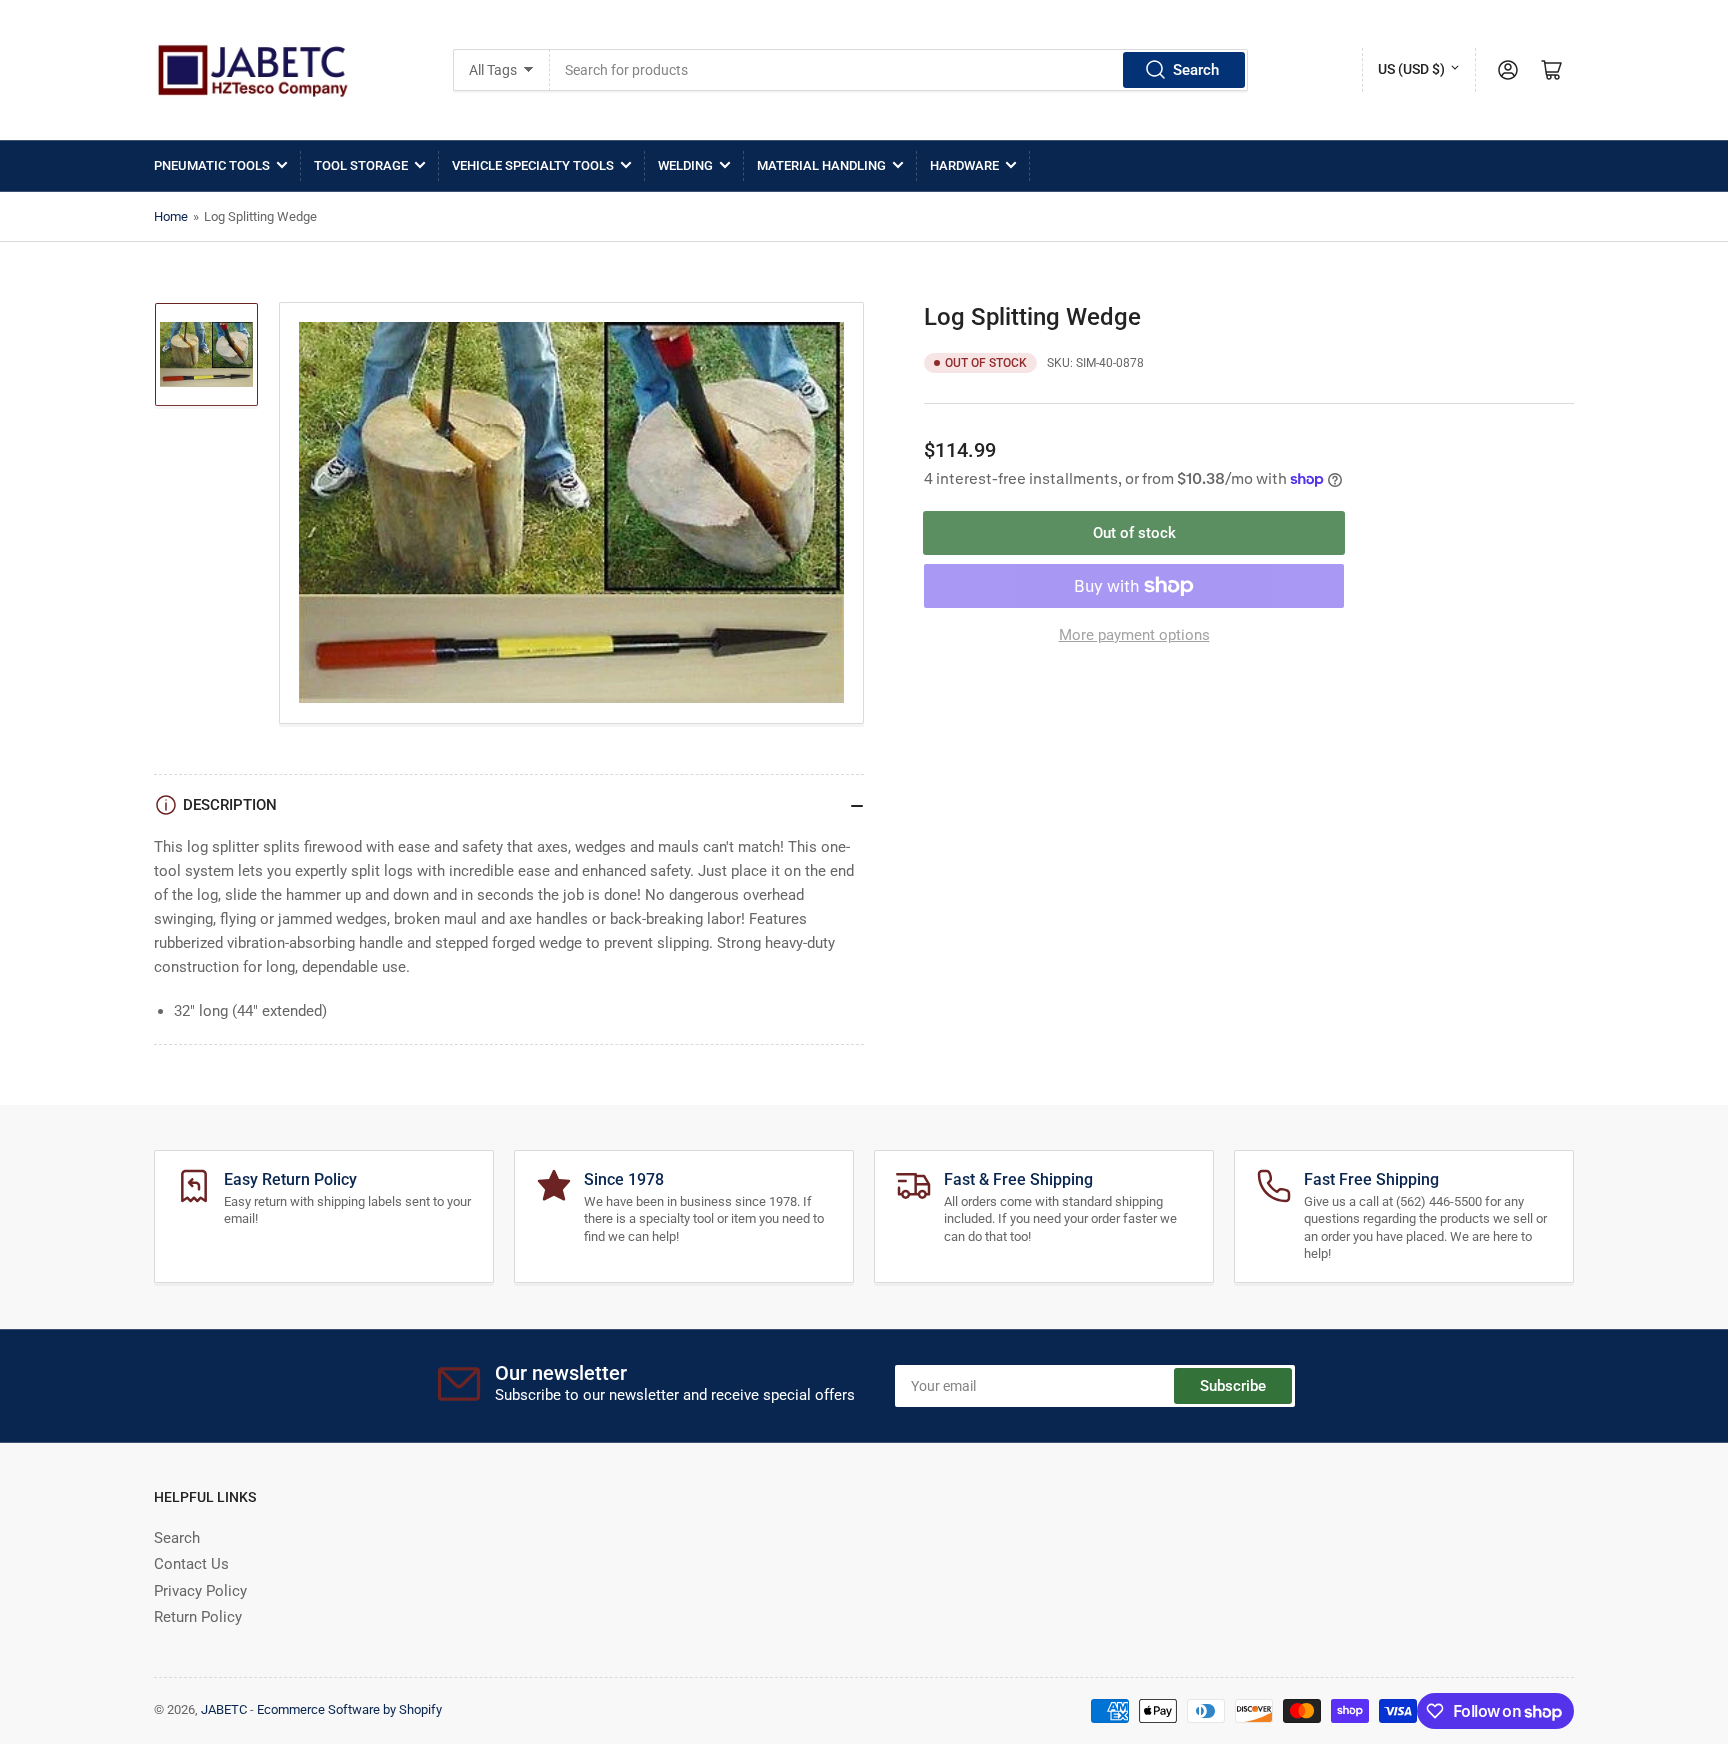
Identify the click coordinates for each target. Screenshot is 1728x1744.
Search (1196, 70)
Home (171, 216)
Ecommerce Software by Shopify (349, 1709)
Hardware (964, 165)
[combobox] (899, 70)
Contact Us (191, 1564)
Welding (685, 165)
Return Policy (198, 1617)
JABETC (224, 1709)
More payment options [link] (1134, 635)
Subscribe (1233, 1386)
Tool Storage (361, 165)
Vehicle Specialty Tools (533, 165)
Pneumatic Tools (212, 165)
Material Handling (821, 165)
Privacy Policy (200, 1591)
